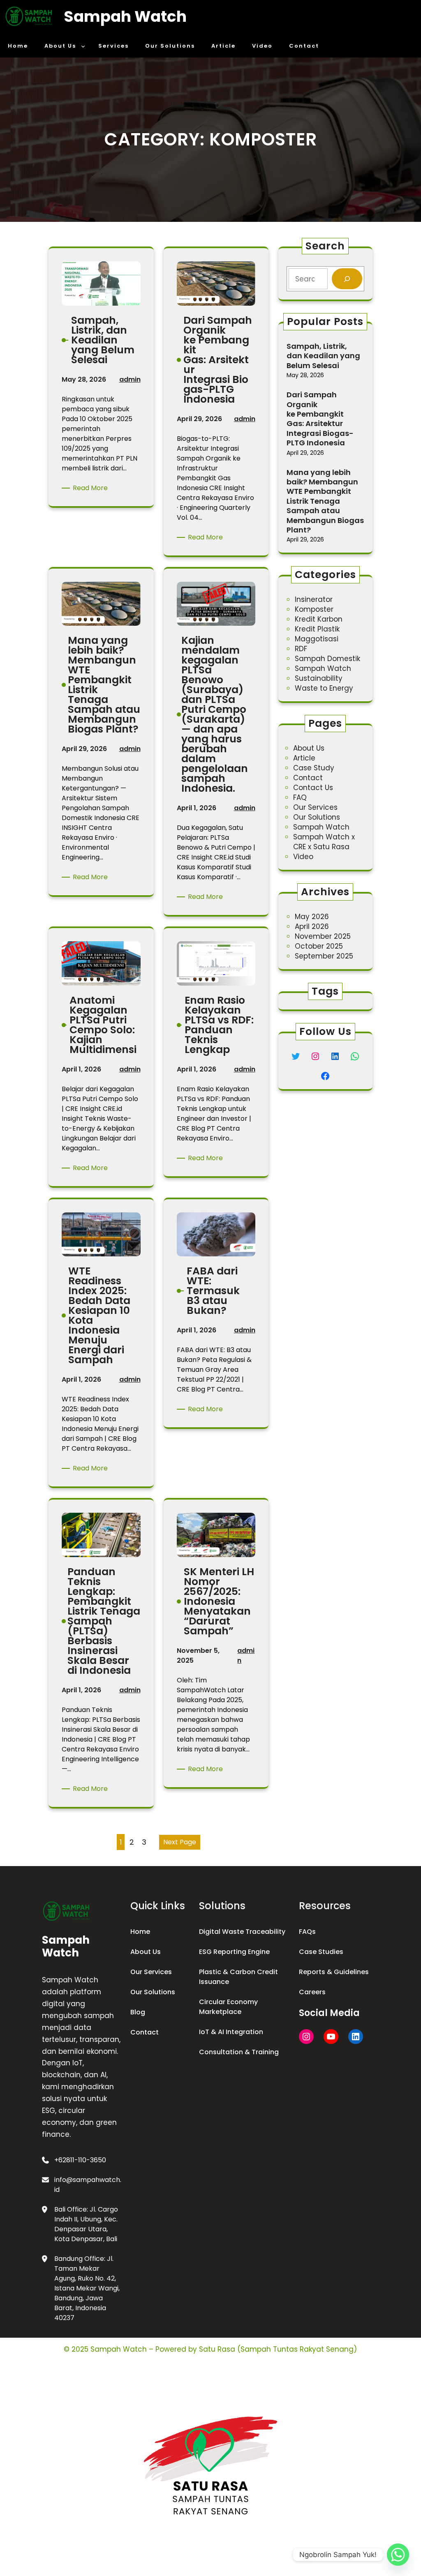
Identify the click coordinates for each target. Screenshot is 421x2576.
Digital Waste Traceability (242, 1932)
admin (130, 379)
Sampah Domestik (327, 659)
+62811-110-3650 (80, 2160)
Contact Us (313, 788)
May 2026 (312, 917)
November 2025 (323, 936)
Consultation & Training (239, 2052)
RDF (301, 649)
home (140, 1932)
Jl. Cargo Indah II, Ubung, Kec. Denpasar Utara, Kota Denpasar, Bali (86, 2224)
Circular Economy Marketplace (228, 2007)
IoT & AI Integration (231, 2032)
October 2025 (319, 946)
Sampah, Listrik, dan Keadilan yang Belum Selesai (323, 356)
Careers (312, 1992)
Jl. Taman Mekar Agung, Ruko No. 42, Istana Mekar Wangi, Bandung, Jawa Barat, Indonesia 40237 (87, 2288)
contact (145, 2032)
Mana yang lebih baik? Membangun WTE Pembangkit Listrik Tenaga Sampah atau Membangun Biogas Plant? (325, 501)
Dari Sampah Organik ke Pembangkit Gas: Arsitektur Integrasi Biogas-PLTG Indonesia (320, 419)
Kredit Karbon (319, 619)
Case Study (314, 768)
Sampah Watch (125, 16)
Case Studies (321, 1952)
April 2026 (312, 926)
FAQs (307, 1932)
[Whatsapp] (398, 2555)
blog (138, 2012)
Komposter (314, 609)
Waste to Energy (324, 688)
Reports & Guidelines (334, 1972)
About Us (309, 748)
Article (304, 758)
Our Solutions (317, 817)
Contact (308, 778)
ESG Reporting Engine (234, 1952)
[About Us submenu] (83, 46)
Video (303, 857)
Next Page (180, 1842)
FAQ (300, 797)
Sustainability (319, 678)
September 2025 (324, 956)
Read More (92, 488)
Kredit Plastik (317, 629)
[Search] (347, 279)
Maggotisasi (317, 639)
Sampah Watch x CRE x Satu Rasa (324, 842)
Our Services (315, 807)
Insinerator (314, 599)
